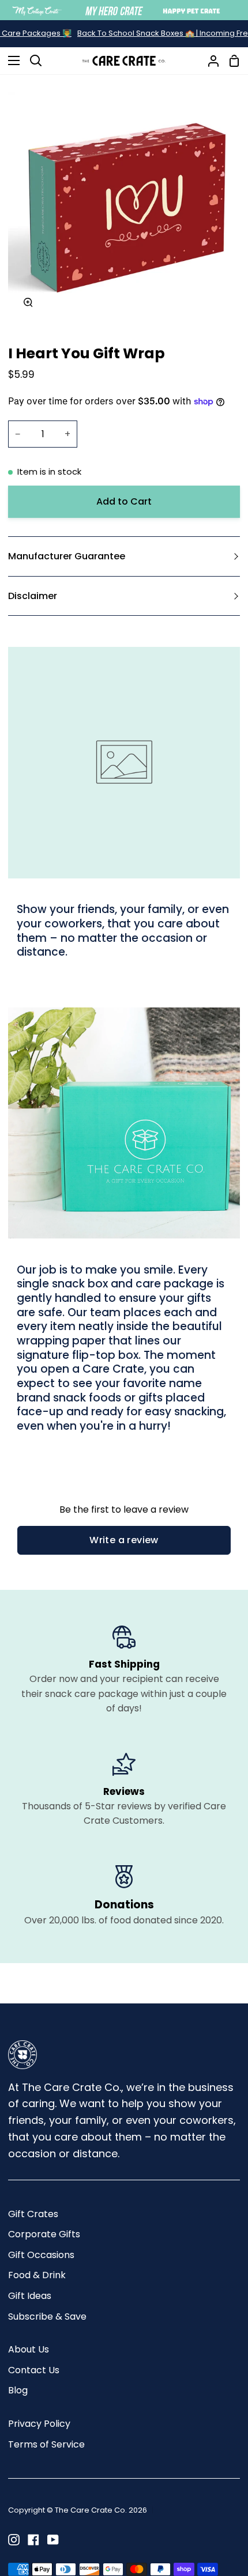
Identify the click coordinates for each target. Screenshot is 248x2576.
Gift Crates (33, 2214)
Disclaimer (33, 596)
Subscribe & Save (47, 2316)
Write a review (124, 1540)
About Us (29, 2349)
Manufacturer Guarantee (67, 556)
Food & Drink (37, 2275)
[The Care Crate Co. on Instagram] (14, 2540)
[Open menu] (10, 60)
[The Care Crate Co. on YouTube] (53, 2540)
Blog (18, 2390)
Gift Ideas (30, 2296)
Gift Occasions (41, 2255)
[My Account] (209, 61)
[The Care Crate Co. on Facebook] (33, 2540)
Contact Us (34, 2370)
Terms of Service (46, 2444)
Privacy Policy (39, 2424)
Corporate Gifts (44, 2234)
